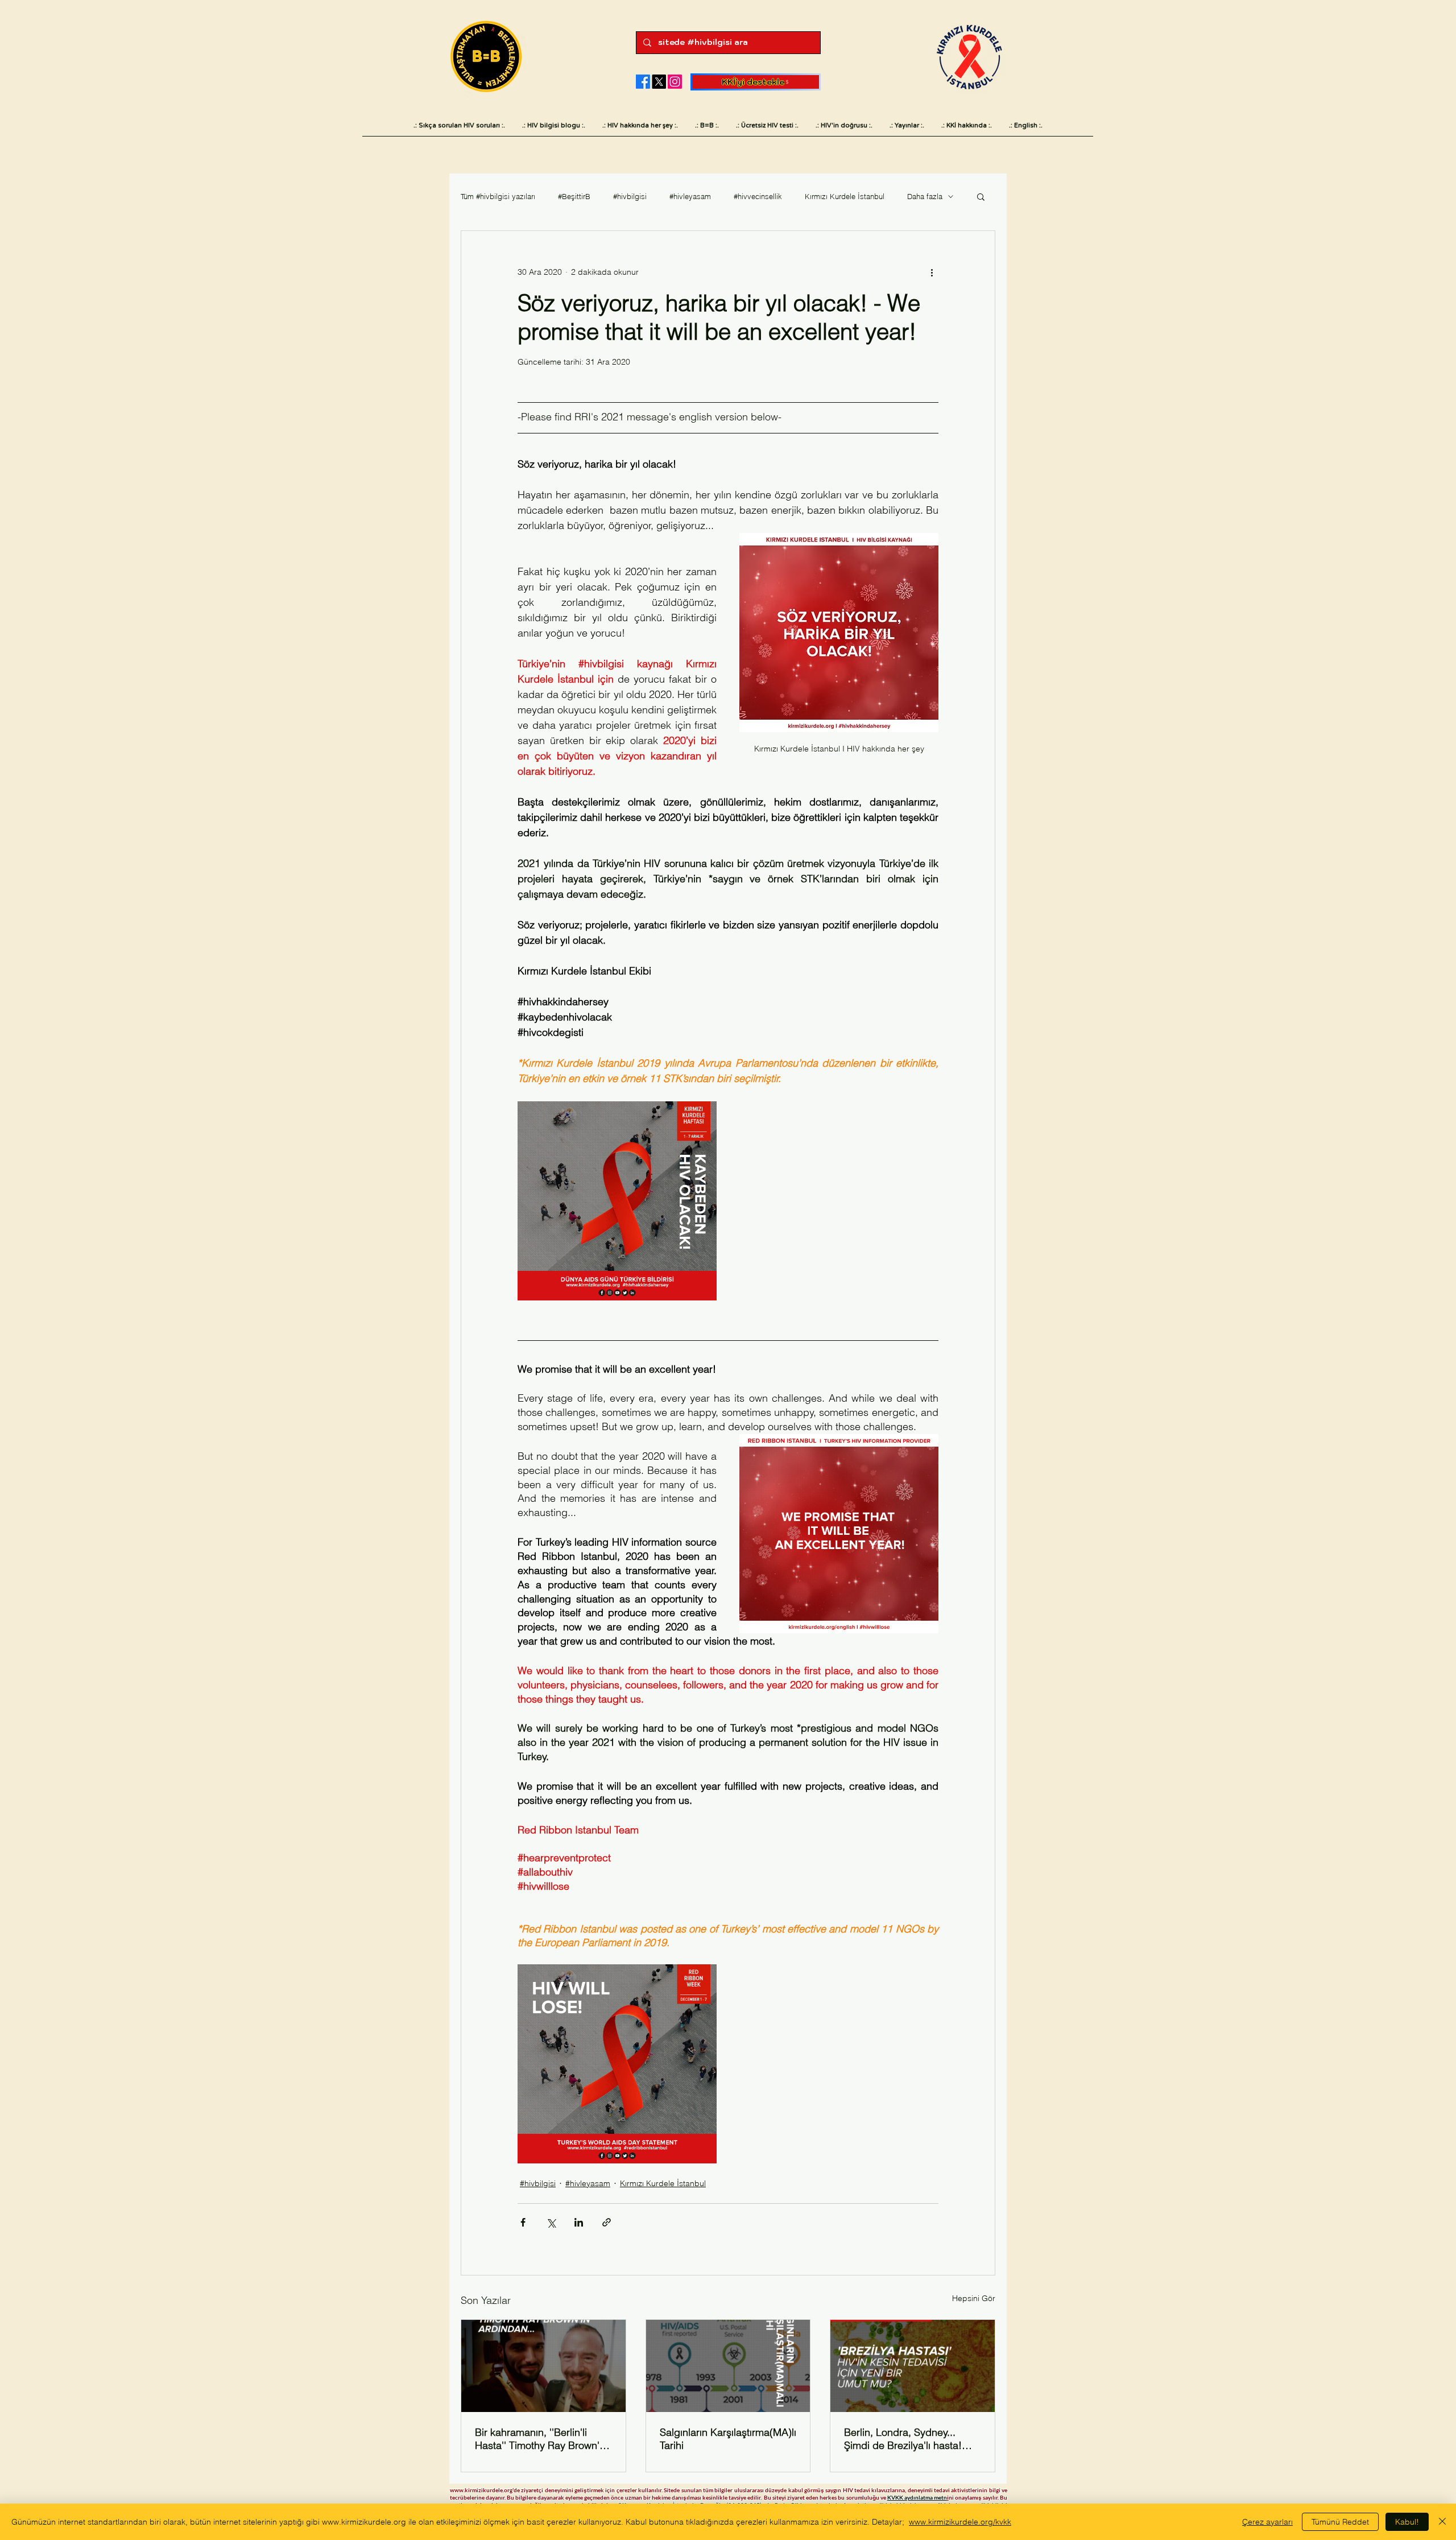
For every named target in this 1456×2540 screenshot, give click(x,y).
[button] (981, 196)
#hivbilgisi (630, 196)
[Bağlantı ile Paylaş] (607, 2222)
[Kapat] (1442, 2522)
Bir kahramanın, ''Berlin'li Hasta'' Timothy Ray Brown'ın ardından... (541, 2439)
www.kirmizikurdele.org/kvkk (960, 2522)
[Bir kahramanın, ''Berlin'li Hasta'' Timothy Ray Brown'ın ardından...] (543, 2366)
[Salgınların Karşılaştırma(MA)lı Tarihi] (728, 2366)
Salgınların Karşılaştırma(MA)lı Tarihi (728, 2439)
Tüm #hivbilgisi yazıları (498, 196)
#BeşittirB (574, 196)
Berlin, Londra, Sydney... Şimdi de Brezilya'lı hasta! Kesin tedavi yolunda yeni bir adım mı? (910, 2439)
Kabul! (1407, 2522)
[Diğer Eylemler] (932, 272)
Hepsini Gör (974, 2298)
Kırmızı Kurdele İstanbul (845, 196)
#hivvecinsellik (758, 196)
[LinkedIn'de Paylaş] (579, 2222)
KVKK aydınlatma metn (917, 2497)
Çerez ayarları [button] (1267, 2522)
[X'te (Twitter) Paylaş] (551, 2222)
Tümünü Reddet (1340, 2522)
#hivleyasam (690, 196)
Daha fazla (925, 196)
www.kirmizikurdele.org (481, 2490)
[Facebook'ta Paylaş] (523, 2222)
